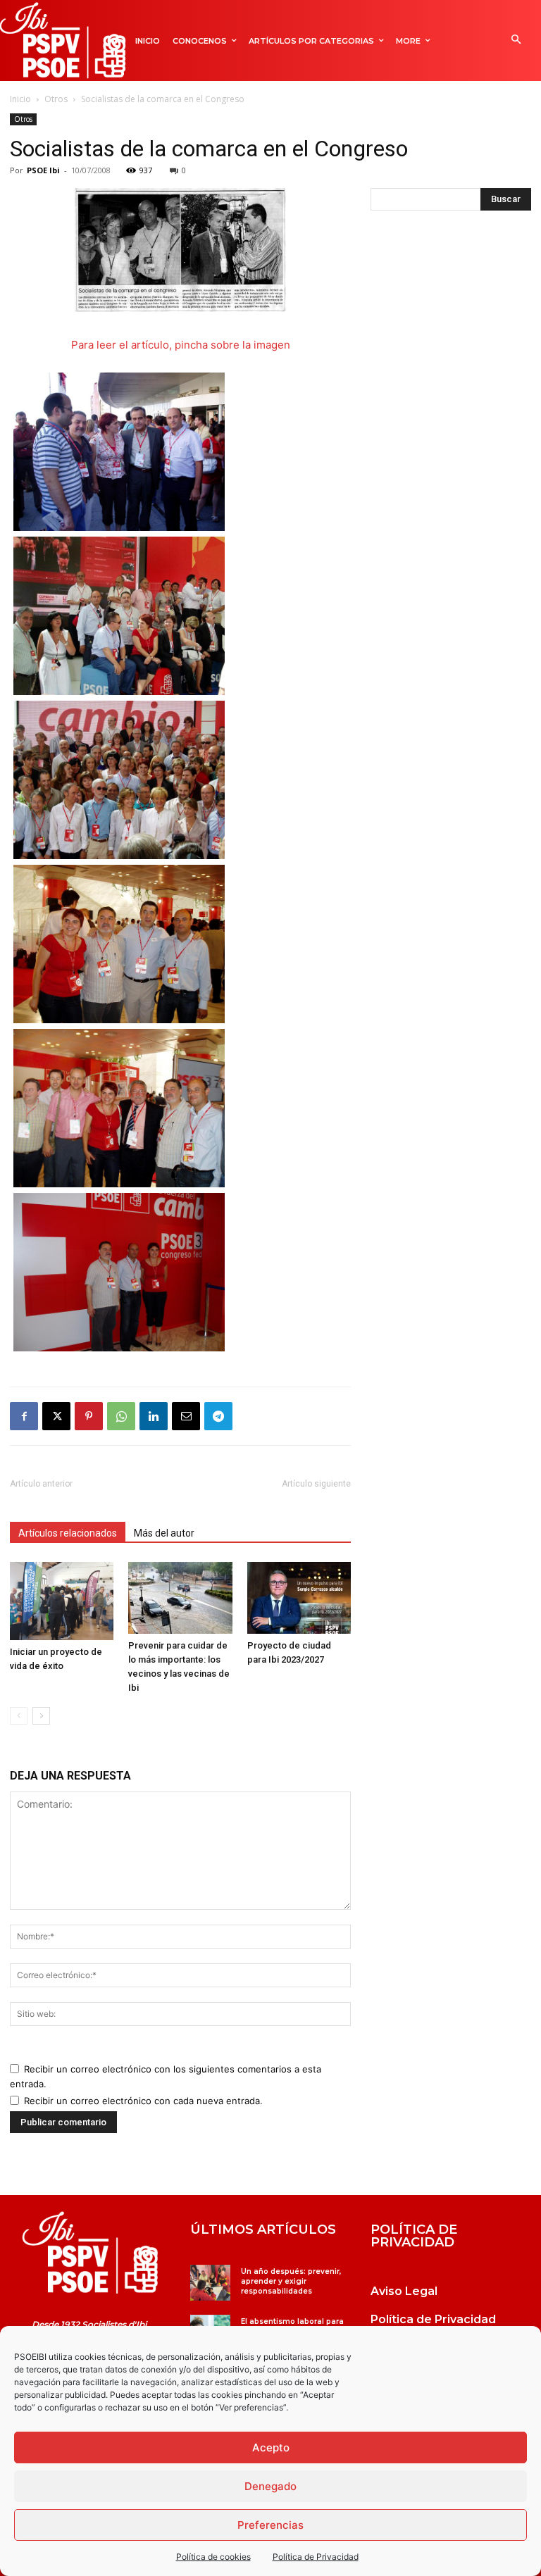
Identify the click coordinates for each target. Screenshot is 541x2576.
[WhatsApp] (121, 1416)
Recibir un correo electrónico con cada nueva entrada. (143, 2101)
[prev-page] (19, 1716)
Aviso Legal (404, 2291)
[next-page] (41, 1716)
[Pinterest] (89, 1416)
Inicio (20, 99)
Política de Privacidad (316, 2557)
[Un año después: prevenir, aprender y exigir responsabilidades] (210, 2283)
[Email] (186, 1416)
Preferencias (270, 2525)
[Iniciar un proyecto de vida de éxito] (62, 1601)
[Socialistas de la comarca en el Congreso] (180, 308)
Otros (56, 99)
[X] (56, 1416)
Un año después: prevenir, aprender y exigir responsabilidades (291, 2281)
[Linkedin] (154, 1416)
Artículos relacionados (68, 1533)
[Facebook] (24, 1416)
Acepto (271, 2447)
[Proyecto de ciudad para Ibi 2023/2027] (299, 1598)
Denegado (270, 2486)
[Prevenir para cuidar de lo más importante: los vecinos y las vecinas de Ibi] (180, 1598)
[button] (516, 40)
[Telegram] (218, 1416)
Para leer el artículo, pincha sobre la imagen (181, 345)
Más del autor (164, 1533)
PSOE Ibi (43, 170)
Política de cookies (213, 2557)
